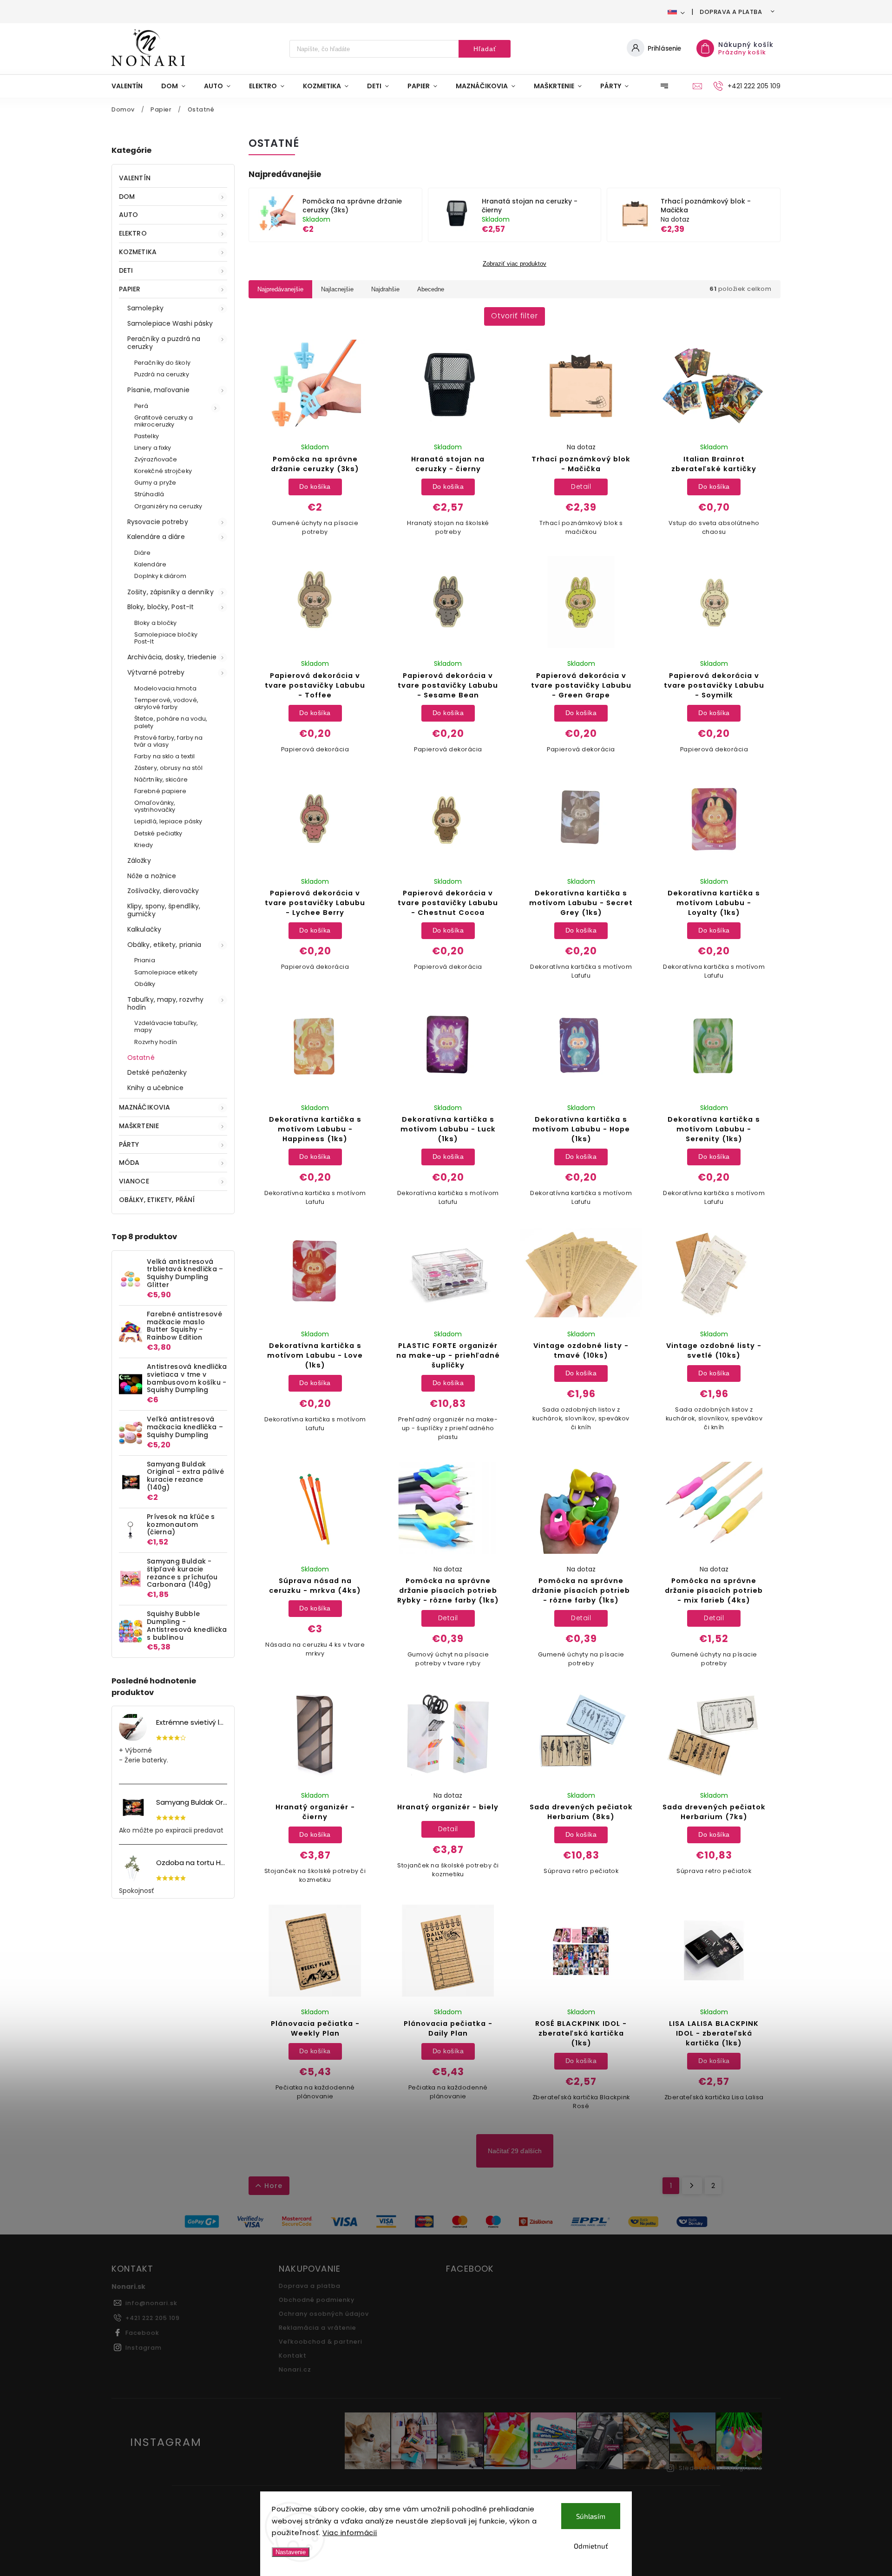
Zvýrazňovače (156, 459)
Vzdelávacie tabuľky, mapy (166, 1026)
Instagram (144, 2348)
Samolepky (145, 308)
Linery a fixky (153, 448)
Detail (581, 486)
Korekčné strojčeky (163, 471)
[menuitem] (132, 86)
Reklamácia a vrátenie (318, 2328)
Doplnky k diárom (161, 576)
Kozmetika (138, 252)
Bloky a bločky (155, 623)
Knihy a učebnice (156, 1088)
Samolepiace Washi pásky (170, 323)
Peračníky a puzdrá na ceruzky (164, 343)
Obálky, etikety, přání (157, 1200)
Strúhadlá (149, 494)
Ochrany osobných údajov (324, 2314)
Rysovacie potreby (158, 522)
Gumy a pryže (155, 483)
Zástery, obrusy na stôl (168, 768)
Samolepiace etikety (166, 972)
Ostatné (141, 1058)
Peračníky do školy (162, 363)
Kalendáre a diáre (156, 537)
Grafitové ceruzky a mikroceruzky (164, 421)
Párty (129, 1144)
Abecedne (431, 289)
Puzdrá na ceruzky (162, 374)
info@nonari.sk (151, 2303)
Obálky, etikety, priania (164, 945)
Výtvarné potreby (156, 672)
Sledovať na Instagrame (721, 2468)
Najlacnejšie (337, 289)
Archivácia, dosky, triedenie (172, 657)
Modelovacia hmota (165, 688)
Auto (128, 215)
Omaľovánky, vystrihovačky (155, 806)
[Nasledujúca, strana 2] (692, 2186)
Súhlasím (591, 2516)
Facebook (142, 2333)
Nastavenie (291, 2552)
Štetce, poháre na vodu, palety (171, 722)
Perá (141, 406)
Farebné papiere (161, 791)
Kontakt (293, 2356)
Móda (129, 1163)
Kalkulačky (144, 929)
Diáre (143, 553)
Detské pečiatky (158, 833)
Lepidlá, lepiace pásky (168, 821)
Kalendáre (150, 564)
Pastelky (147, 436)
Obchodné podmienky (317, 2300)
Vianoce (134, 1181)
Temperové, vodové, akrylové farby (166, 703)
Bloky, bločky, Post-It (161, 607)
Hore (273, 2186)
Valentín (135, 178)
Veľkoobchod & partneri (321, 2342)
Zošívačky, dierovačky (163, 891)
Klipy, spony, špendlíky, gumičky (164, 910)
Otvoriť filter (515, 316)
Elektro (133, 233)
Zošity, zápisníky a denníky (171, 592)
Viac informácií (350, 2533)
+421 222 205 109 (153, 2318)
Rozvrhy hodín (156, 1042)
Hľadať (485, 49)
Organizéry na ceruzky (168, 506)
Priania (145, 960)
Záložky (139, 861)
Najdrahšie (385, 289)
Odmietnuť (591, 2546)
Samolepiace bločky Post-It (166, 638)
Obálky (145, 984)
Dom (127, 197)
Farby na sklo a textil (164, 756)
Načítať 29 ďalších (515, 2151)
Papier (130, 289)
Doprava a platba (731, 12)
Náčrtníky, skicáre (161, 779)
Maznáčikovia (144, 1107)
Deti (126, 270)
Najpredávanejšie (280, 289)
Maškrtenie (139, 1126)
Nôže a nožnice (152, 876)
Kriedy (144, 845)
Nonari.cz (295, 2369)
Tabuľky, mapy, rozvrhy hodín (165, 1003)
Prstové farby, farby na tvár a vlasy (168, 741)
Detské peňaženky (157, 1072)
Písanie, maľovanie (158, 390)
